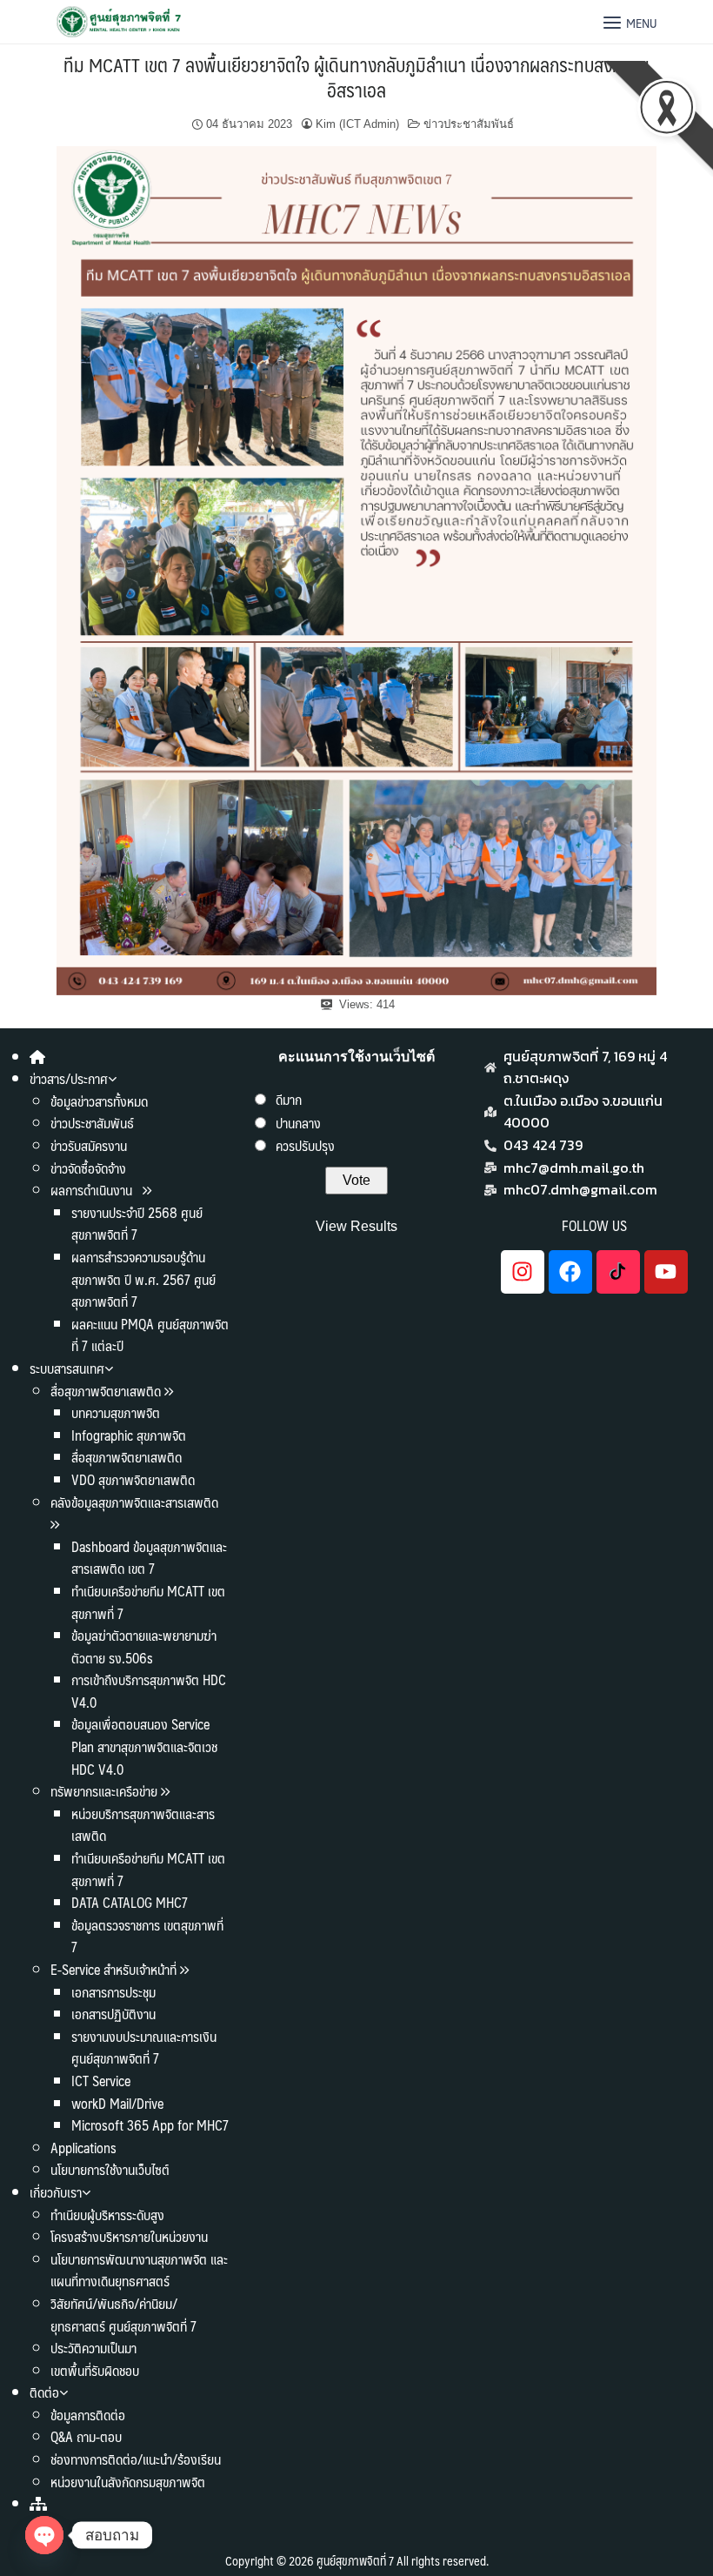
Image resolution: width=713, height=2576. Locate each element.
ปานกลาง (298, 1123)
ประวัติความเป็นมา (93, 2348)
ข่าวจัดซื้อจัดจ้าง (88, 1168)
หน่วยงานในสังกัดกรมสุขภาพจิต (128, 2482)
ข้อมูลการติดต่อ (88, 2415)
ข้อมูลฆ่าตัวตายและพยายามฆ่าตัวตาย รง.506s (144, 1646)
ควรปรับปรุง (305, 1145)
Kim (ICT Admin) (357, 124)
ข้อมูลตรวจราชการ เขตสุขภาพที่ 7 (147, 1936)
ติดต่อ (44, 2392)
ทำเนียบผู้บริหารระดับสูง (107, 2215)
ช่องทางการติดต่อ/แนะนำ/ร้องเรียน (136, 2459)
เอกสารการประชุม (113, 1992)
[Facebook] (570, 1272)
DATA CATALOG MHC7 (130, 1902)
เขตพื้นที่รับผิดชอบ (95, 2370)
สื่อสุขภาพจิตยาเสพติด (106, 1391)
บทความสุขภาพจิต (116, 1412)
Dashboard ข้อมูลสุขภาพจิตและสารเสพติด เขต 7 (149, 1558)
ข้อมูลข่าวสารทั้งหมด (99, 1101)
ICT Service (101, 2081)
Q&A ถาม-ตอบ (86, 2436)
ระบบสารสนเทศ (67, 1368)
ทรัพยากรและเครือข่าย (104, 1791)
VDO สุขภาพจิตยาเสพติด (133, 1479)
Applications (83, 2148)
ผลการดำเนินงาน (93, 1190)
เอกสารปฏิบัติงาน (113, 2014)
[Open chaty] (44, 2535)
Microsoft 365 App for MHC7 (150, 2125)
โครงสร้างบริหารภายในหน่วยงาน (129, 2236)
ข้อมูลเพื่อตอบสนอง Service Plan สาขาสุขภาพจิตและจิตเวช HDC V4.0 (144, 1746)
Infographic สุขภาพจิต (129, 1435)
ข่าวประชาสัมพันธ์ (469, 124)
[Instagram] (523, 1272)
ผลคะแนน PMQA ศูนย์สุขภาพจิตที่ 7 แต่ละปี (150, 1335)
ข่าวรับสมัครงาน (89, 1145)
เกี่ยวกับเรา (56, 2192)
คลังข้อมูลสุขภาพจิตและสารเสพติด (134, 1502)
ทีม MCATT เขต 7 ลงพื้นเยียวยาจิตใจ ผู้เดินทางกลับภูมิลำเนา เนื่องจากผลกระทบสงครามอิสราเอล (356, 77)
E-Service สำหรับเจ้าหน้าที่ (113, 1969)
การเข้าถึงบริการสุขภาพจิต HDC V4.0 (149, 1691)
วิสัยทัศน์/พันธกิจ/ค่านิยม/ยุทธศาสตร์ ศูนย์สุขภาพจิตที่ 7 (123, 2315)
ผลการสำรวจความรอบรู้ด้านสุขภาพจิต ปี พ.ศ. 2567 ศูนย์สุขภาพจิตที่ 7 (143, 1279)
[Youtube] (666, 1272)
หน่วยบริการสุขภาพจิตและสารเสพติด (143, 1825)
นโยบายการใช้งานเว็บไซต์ (110, 2169)
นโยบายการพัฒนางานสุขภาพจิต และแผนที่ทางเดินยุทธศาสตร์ (139, 2270)
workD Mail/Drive (117, 2103)
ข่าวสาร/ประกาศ (69, 1078)
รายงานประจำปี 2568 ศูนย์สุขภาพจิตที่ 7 (137, 1224)
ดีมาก (289, 1099)
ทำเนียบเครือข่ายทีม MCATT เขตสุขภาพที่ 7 (148, 1602)
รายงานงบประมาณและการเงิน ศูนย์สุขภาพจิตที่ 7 (144, 2047)
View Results (356, 1226)
